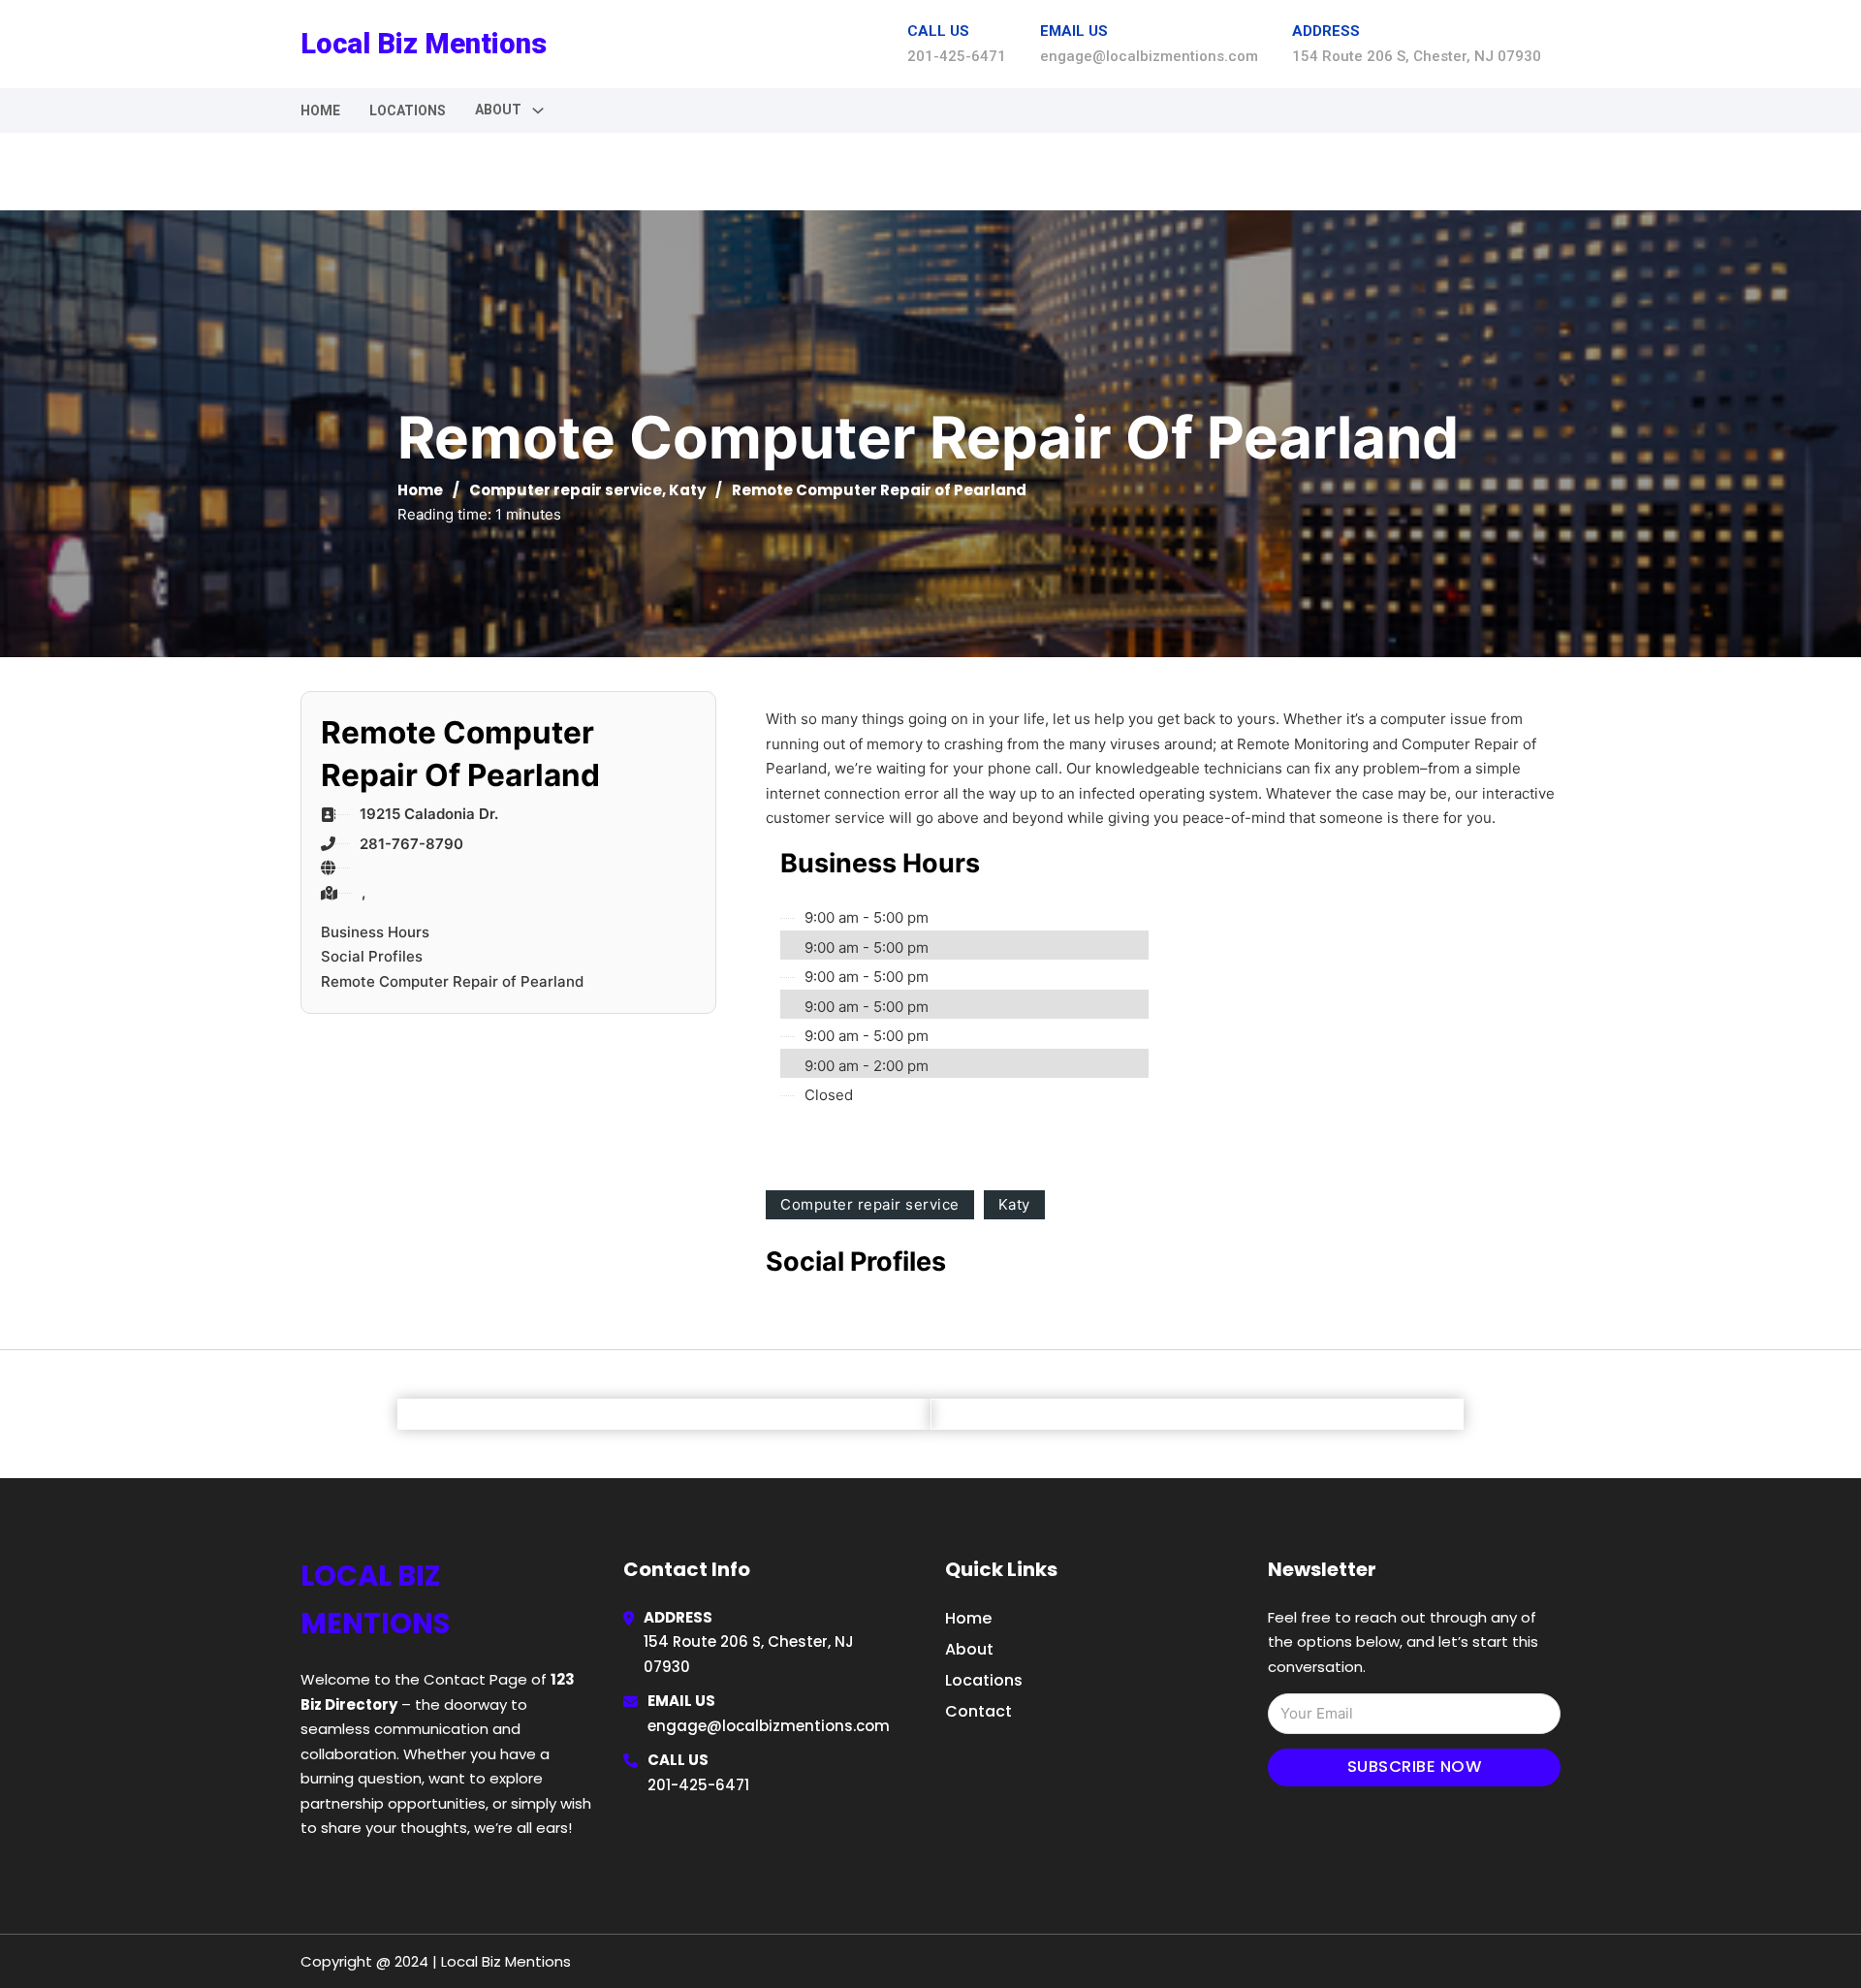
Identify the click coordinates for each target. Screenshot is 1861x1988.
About (969, 1649)
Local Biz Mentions (424, 44)
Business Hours (375, 932)
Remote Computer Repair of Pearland (452, 981)
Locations (408, 110)
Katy (687, 490)
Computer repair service (566, 490)
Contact (978, 1711)
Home (320, 110)
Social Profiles (372, 956)
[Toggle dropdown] (538, 110)
